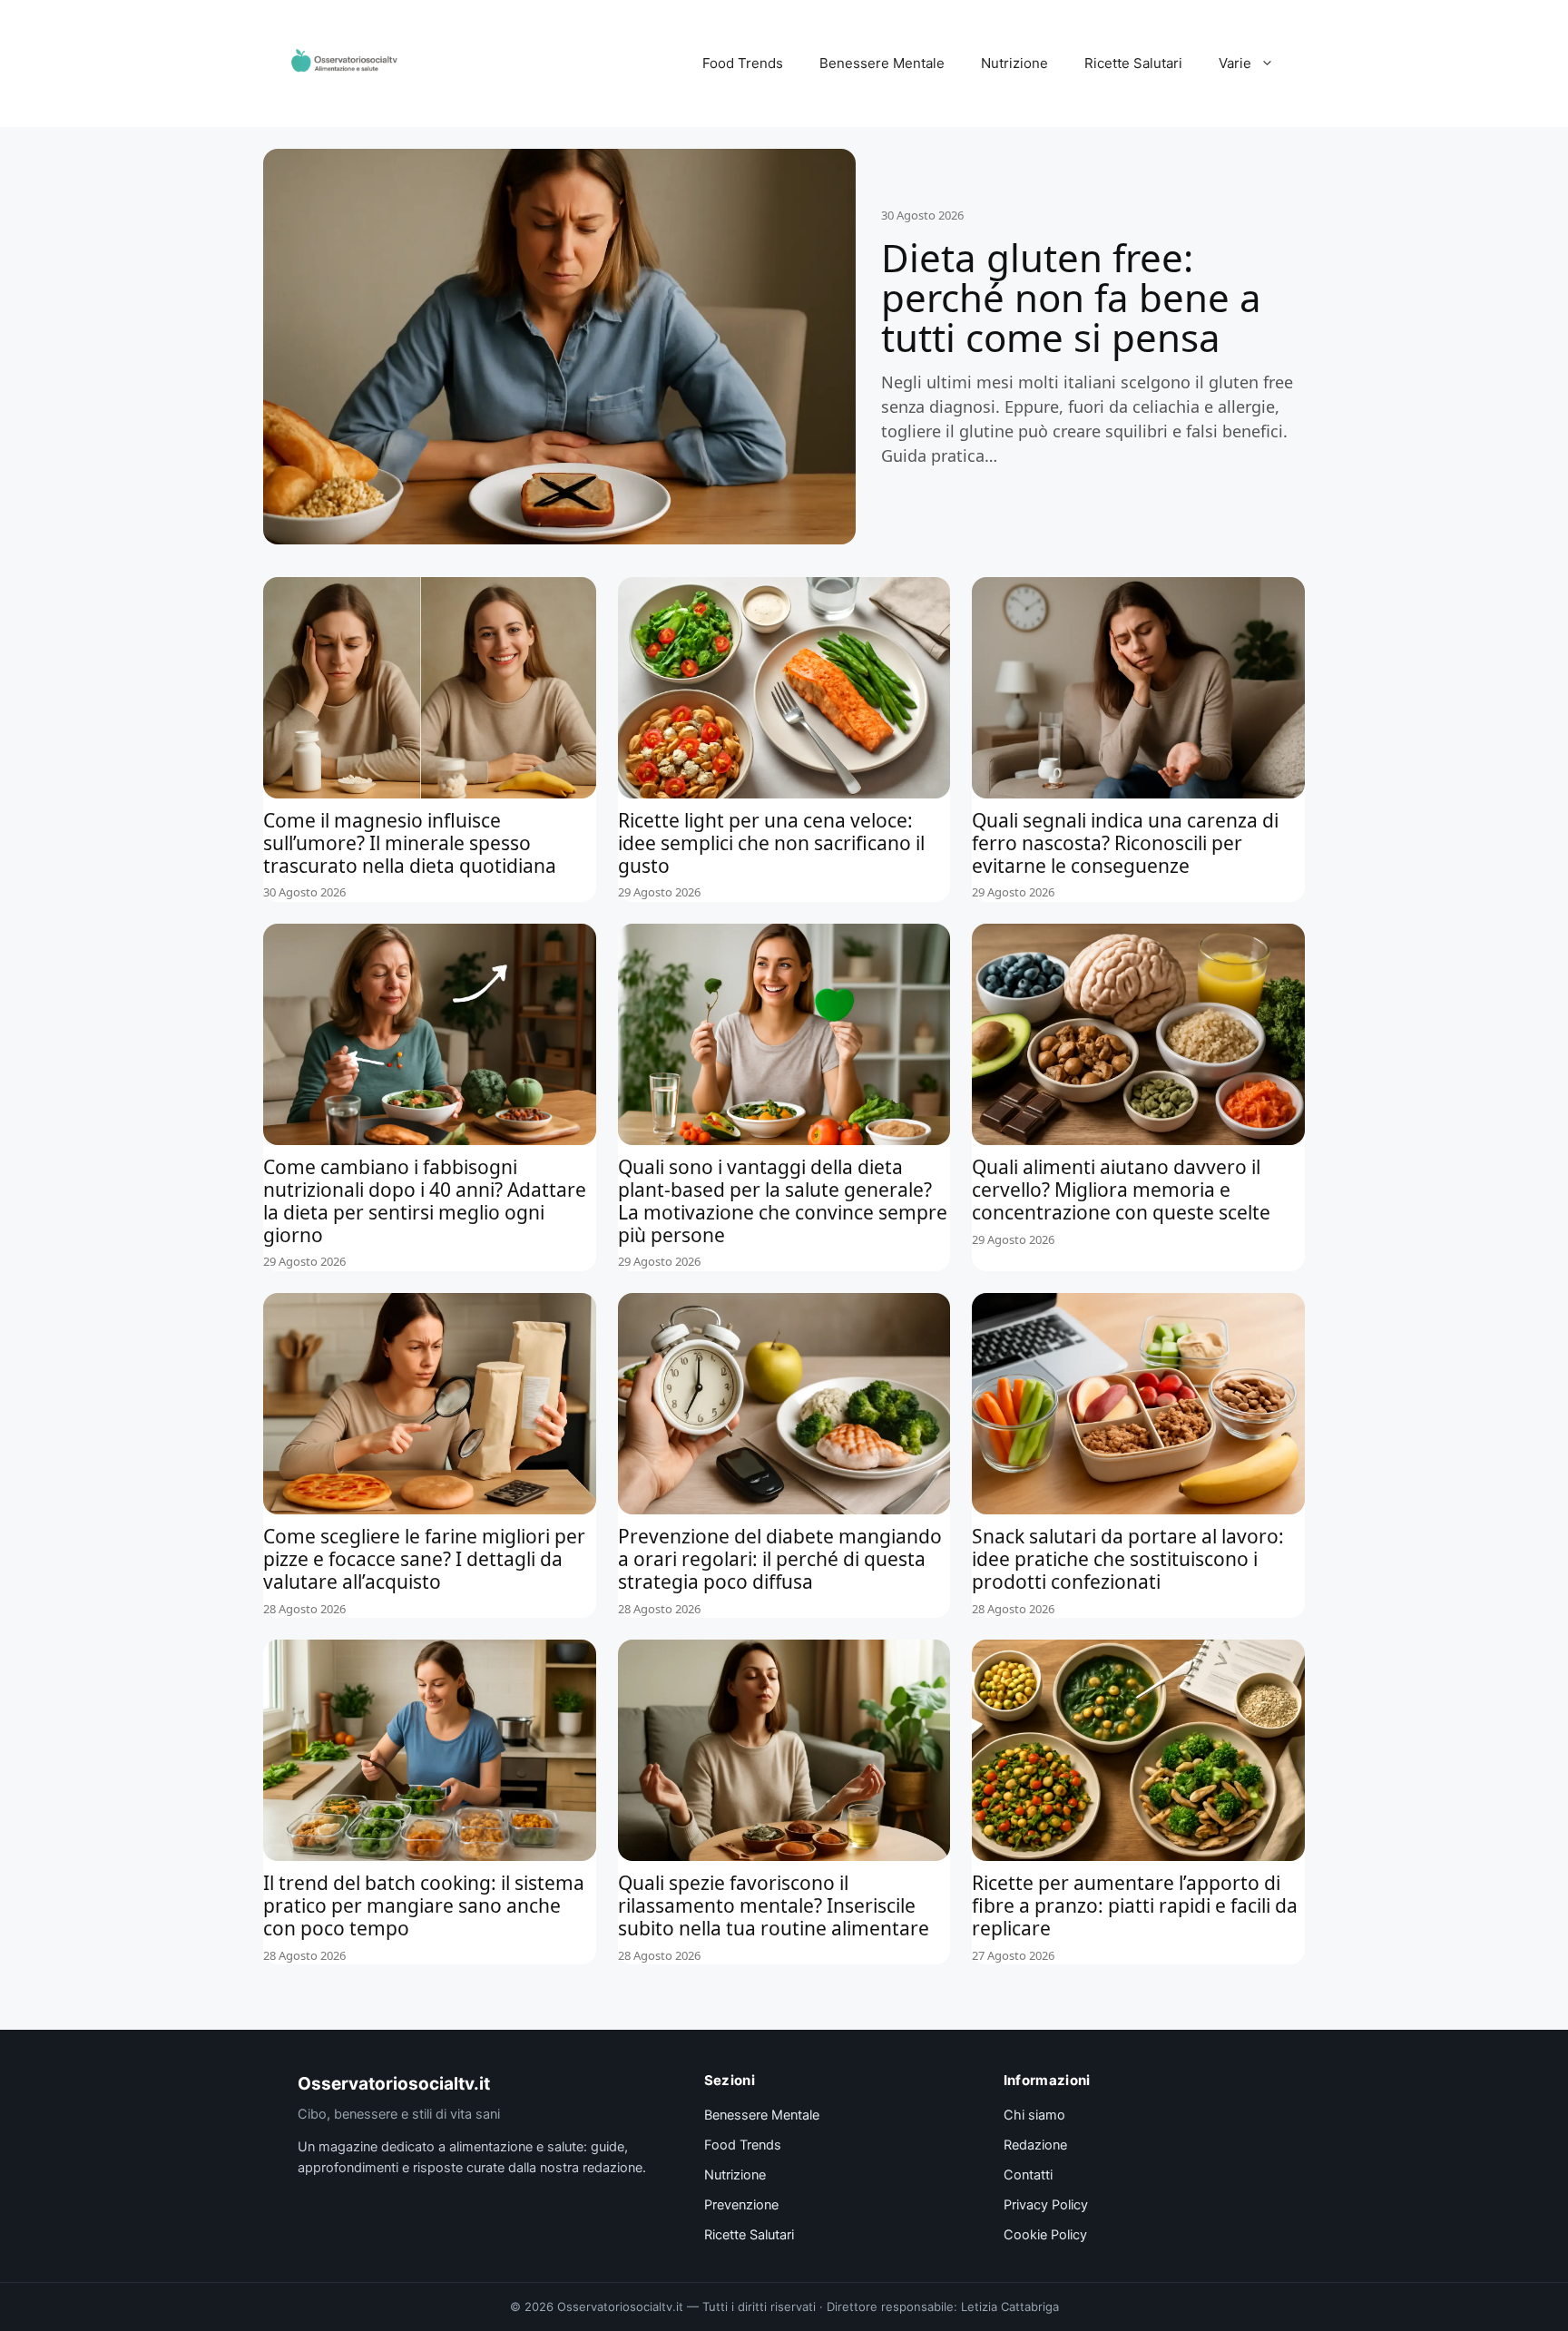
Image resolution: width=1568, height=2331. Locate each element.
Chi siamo (1034, 2115)
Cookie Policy (1045, 2235)
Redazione (1035, 2145)
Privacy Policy (1046, 2205)
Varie (1235, 63)
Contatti (1028, 2175)
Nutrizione (1014, 63)
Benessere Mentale (882, 63)
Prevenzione (741, 2205)
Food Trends (743, 63)
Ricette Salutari (1133, 63)
